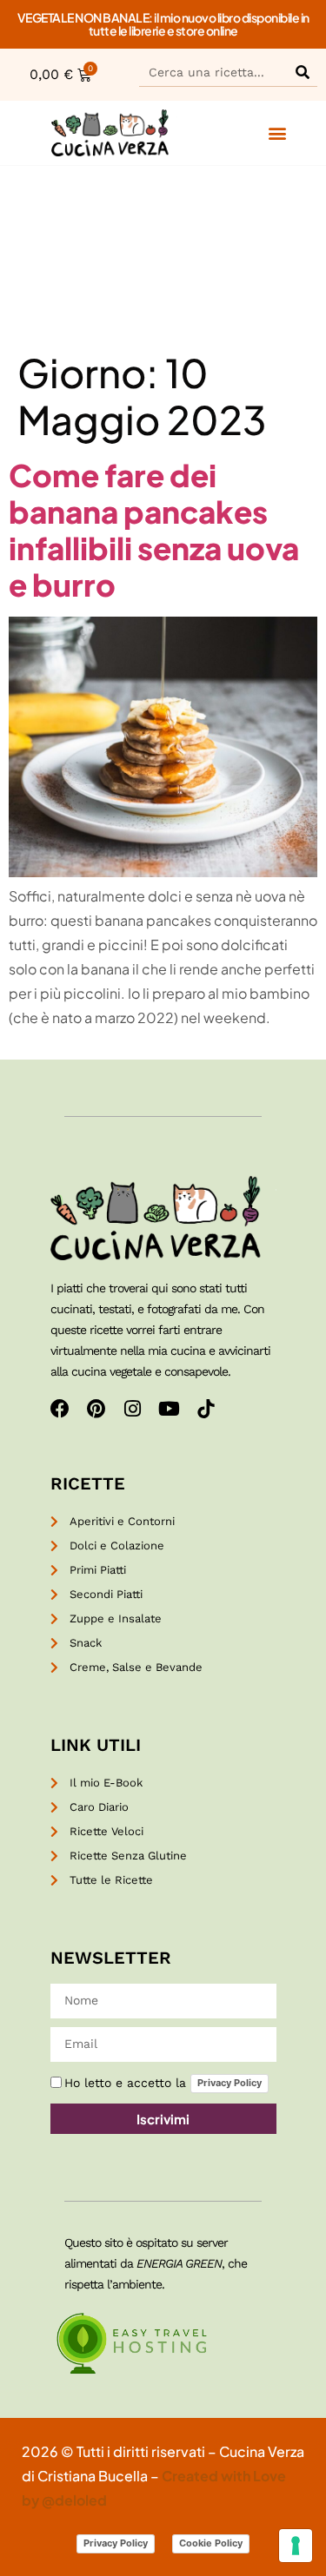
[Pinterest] (96, 1409)
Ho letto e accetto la (163, 2083)
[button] (277, 133)
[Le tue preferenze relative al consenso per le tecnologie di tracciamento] (296, 2546)
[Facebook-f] (60, 1409)
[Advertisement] (163, 258)
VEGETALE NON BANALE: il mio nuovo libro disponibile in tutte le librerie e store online (163, 24)
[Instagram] (133, 1409)
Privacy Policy (230, 2083)
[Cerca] (303, 72)
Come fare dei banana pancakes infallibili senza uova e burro (154, 530)
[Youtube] (170, 1409)
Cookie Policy (211, 2543)
